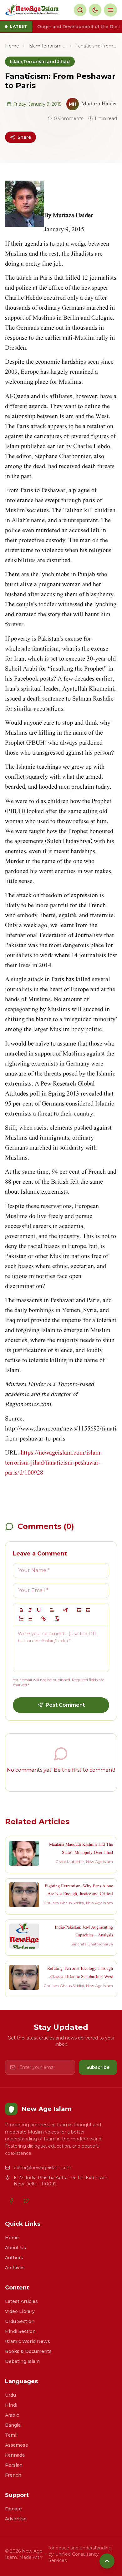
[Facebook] (11, 2201)
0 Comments (69, 118)
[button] (52, 1610)
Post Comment (65, 1705)
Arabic (12, 2415)
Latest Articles (21, 2301)
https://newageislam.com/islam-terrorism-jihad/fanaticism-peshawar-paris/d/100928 (54, 1463)
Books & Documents (28, 2351)
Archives (15, 2268)
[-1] (79, 1610)
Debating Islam (22, 2361)
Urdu (10, 2395)
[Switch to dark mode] (95, 10)
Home (12, 46)
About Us (15, 2248)
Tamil (11, 2435)
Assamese (17, 2445)
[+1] (88, 1610)
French (13, 2475)
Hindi (11, 2405)
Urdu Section (20, 2321)
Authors (14, 2258)
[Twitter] (26, 2201)
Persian (14, 2465)
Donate (13, 2509)
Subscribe (98, 2067)
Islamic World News (28, 2341)
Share (24, 137)
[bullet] (30, 1619)
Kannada (15, 2455)
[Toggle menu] (110, 10)
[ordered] (21, 1619)
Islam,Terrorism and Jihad (47, 46)
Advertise (16, 2519)
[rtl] (66, 1610)
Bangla (13, 2425)
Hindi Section (20, 2331)
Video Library (20, 2311)
